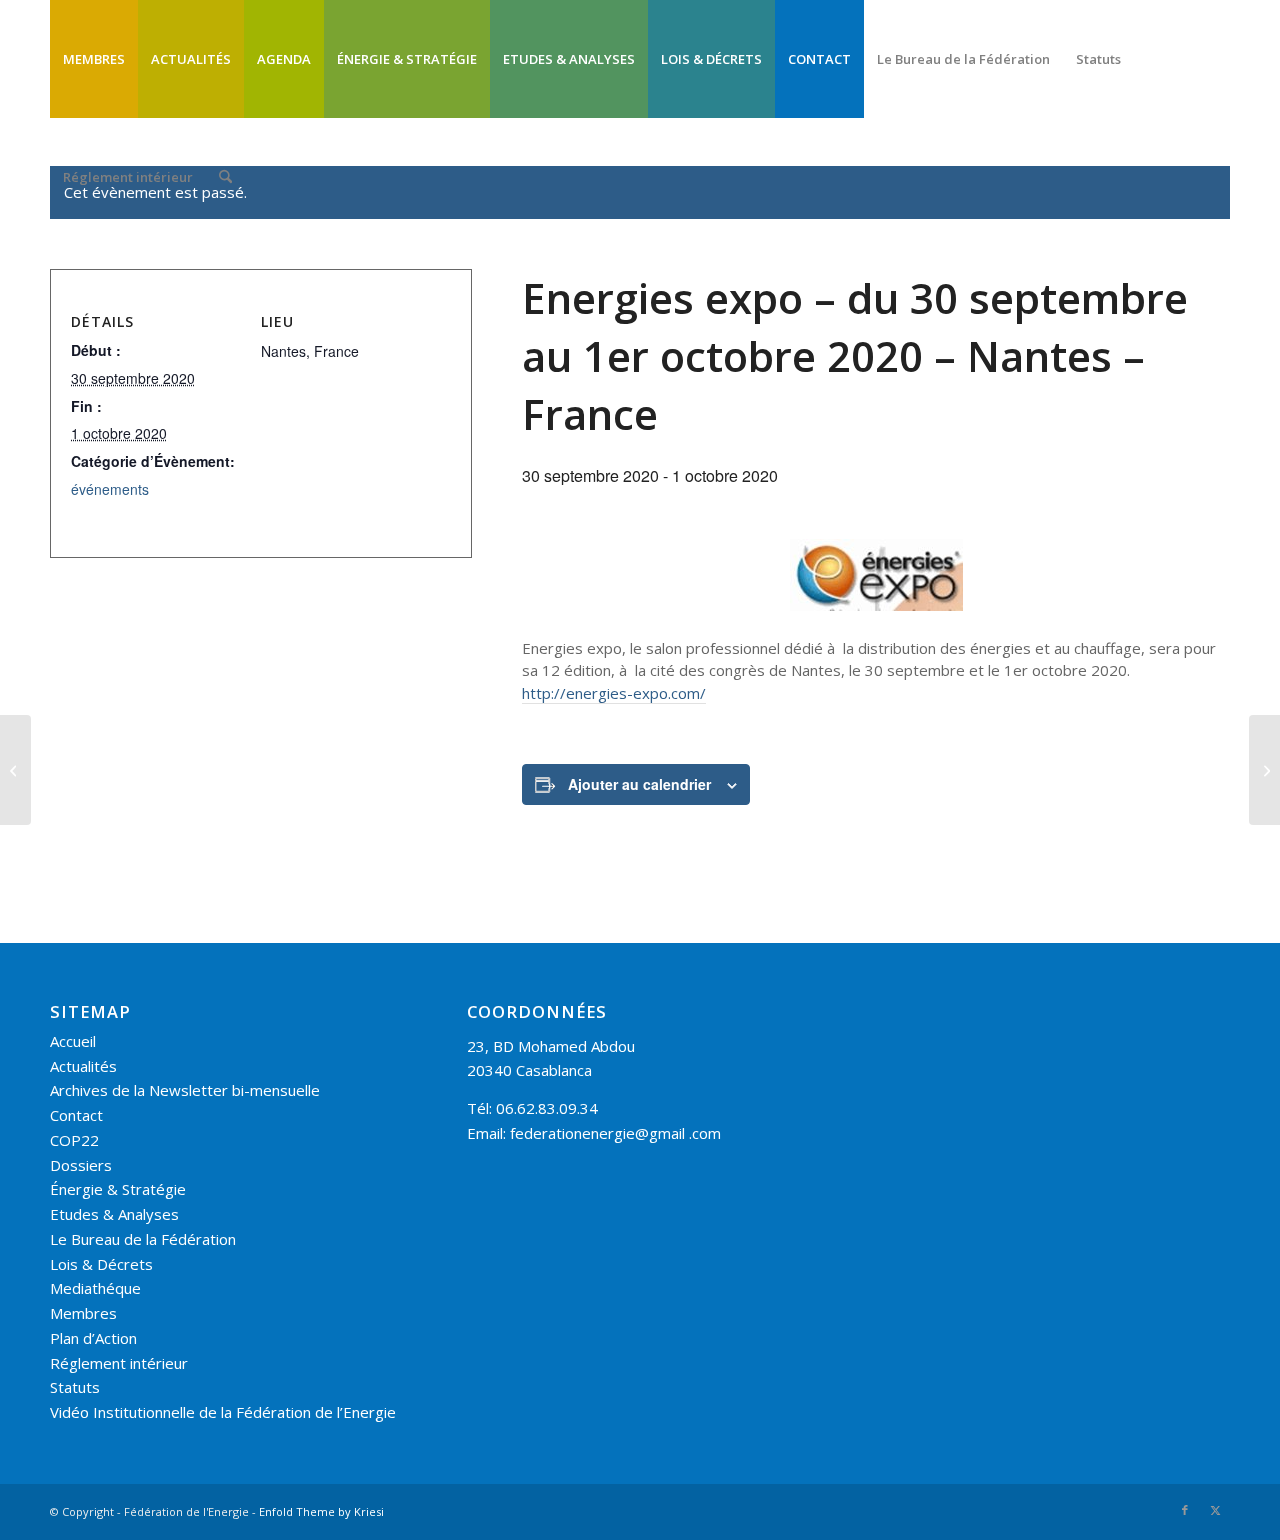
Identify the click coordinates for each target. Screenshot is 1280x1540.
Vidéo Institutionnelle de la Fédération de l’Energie (223, 1412)
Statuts (75, 1387)
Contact (76, 1115)
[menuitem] (94, 59)
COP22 (74, 1140)
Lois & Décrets (101, 1264)
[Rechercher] (225, 177)
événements (110, 489)
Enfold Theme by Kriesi (321, 1511)
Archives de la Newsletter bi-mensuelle (185, 1090)
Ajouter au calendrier (639, 784)
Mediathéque (95, 1288)
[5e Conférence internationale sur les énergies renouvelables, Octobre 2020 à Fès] (1264, 770)
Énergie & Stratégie (118, 1189)
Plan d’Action (93, 1338)
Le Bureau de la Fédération (143, 1239)
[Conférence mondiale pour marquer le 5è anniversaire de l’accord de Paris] (15, 770)
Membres (83, 1313)
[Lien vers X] (1215, 1510)
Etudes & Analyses (114, 1214)
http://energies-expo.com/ (614, 693)
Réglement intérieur (119, 1363)
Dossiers (81, 1165)
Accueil (73, 1041)
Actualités (83, 1066)
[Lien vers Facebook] (1185, 1510)
